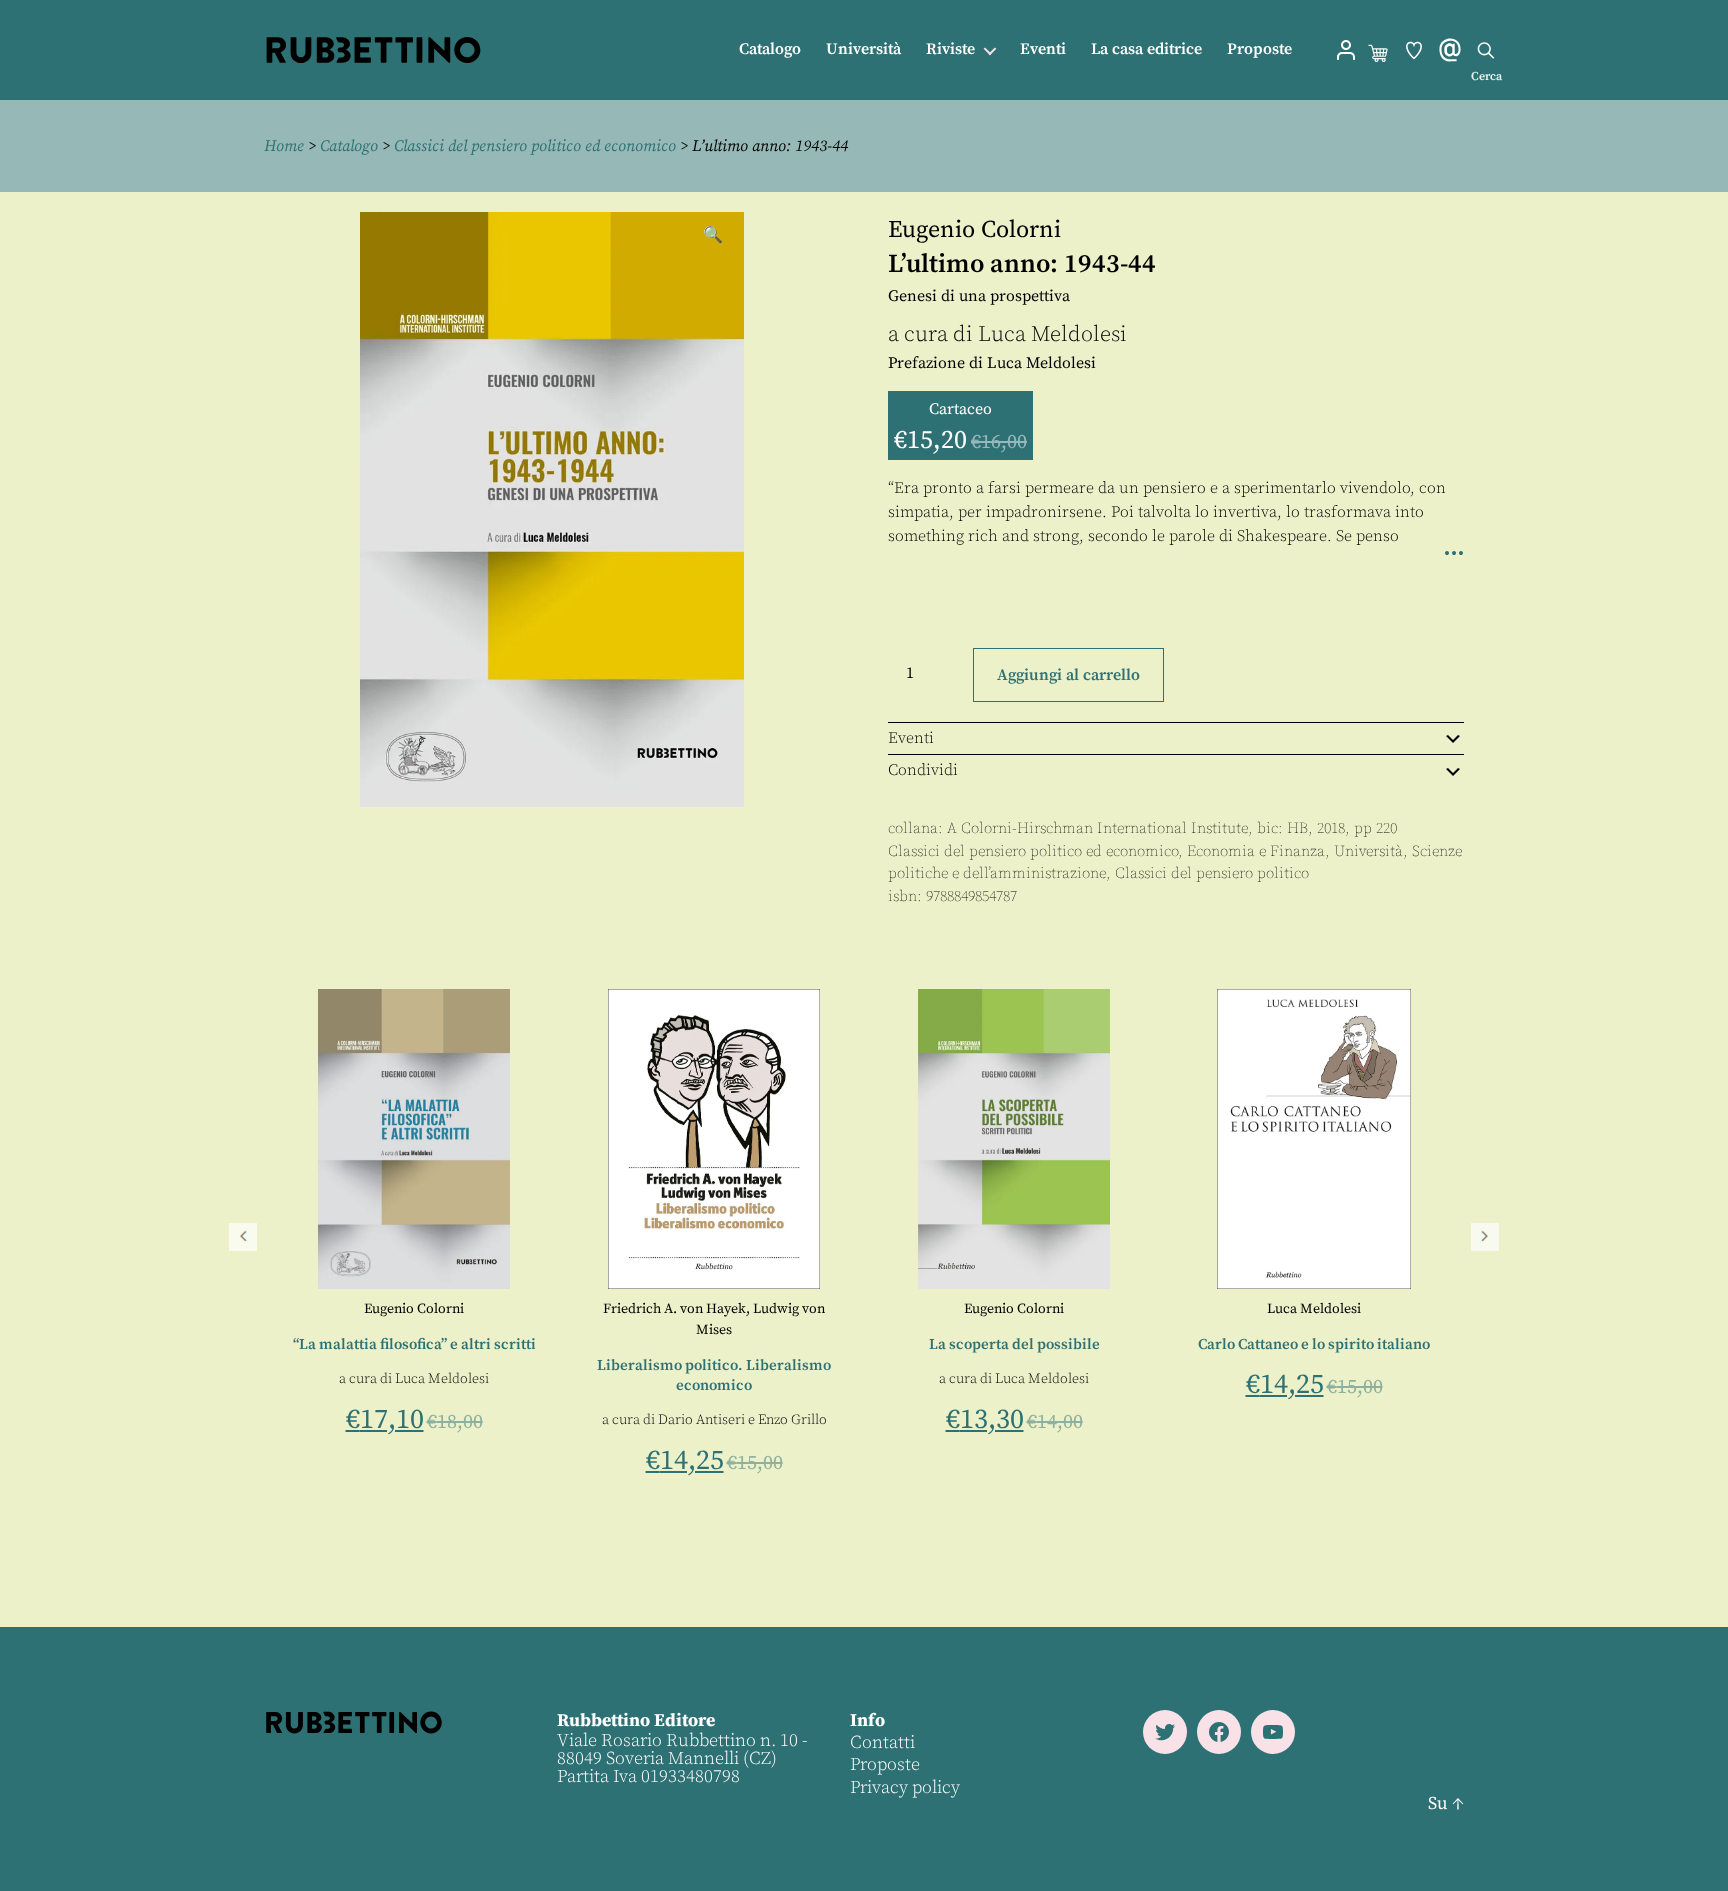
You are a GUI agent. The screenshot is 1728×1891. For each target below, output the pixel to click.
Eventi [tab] (911, 738)
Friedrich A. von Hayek (1267, 1309)
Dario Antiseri (1294, 1420)
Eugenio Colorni (974, 230)
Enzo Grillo (1385, 1420)
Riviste (950, 49)
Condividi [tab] (923, 770)
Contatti (882, 1742)
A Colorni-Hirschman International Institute (1097, 828)
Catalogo (770, 49)
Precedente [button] (243, 1237)
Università (863, 49)
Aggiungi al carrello (1068, 675)
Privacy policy (905, 1787)
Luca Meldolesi (1052, 334)
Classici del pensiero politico (1212, 873)
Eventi (1043, 49)
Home (284, 146)
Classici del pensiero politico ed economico (535, 146)
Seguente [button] (1485, 1237)
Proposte (1259, 49)
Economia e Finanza (1256, 851)
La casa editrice (1146, 49)
